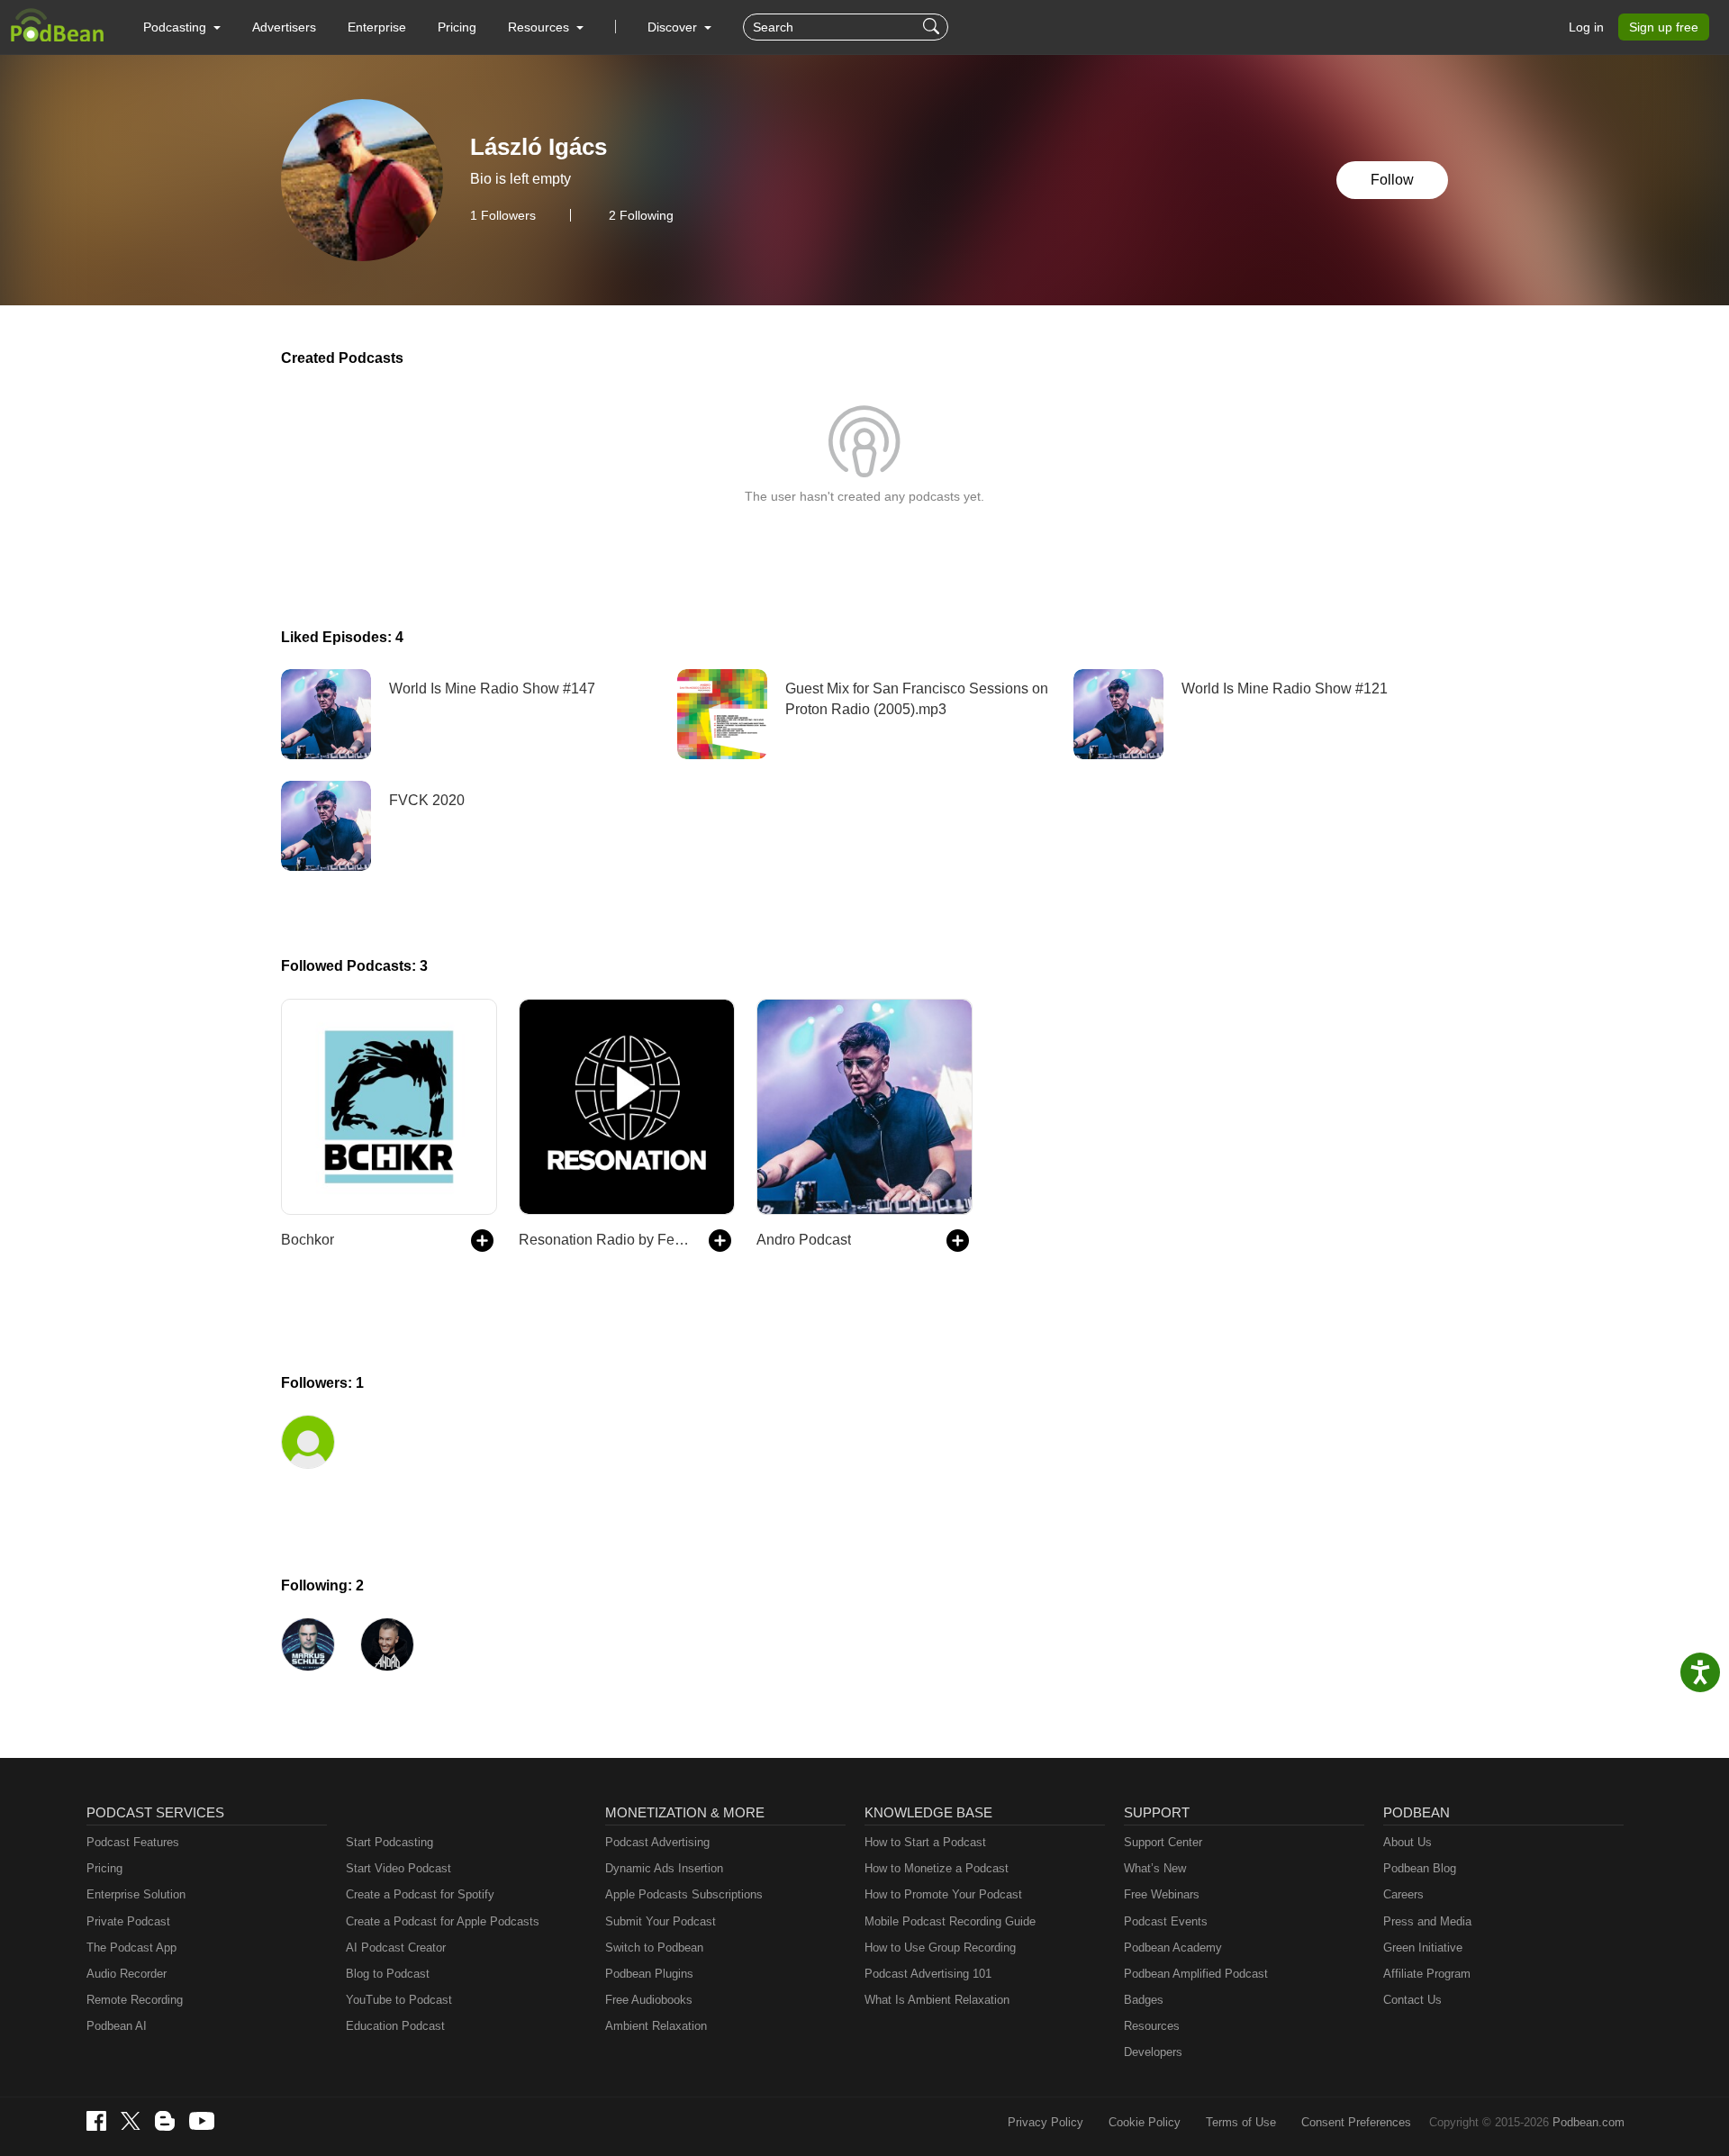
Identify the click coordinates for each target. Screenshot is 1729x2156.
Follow (1392, 180)
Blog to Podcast (388, 1974)
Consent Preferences (1356, 2122)
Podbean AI (117, 2026)
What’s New (1155, 1868)
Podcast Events (1166, 1921)
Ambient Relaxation (656, 2026)
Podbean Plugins (649, 1974)
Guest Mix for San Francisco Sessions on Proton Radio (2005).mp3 (917, 698)
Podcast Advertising (657, 1842)
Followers (503, 215)
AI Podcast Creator (396, 1948)
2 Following (641, 215)
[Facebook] (96, 2121)
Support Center (1163, 1842)
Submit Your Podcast (661, 1921)
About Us (1408, 1842)
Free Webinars (1162, 1894)
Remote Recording (135, 2000)
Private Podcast (128, 1921)
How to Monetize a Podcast (937, 1868)
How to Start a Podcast (925, 1842)
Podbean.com (1589, 2122)
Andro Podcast (804, 1240)
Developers (1153, 2052)
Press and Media (1427, 1921)
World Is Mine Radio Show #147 (492, 688)
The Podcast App (131, 1948)
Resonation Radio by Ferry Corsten (605, 1240)
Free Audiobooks (649, 2000)
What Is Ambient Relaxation (937, 2000)
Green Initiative (1423, 1948)
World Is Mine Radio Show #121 (1285, 688)
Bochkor (308, 1240)
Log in (1586, 27)
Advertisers (284, 27)
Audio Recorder (127, 1974)
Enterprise (377, 27)
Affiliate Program (1427, 1974)
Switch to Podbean (654, 1948)
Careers (1403, 1894)
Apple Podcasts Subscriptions (684, 1894)
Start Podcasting (389, 1842)
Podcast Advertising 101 (928, 1974)
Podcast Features (133, 1842)
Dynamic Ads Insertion (664, 1868)
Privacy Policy (1046, 2122)
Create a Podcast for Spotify (420, 1894)
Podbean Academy (1173, 1948)
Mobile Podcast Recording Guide (950, 1921)
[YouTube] (202, 2121)
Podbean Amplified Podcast (1196, 1974)
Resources (1152, 2026)
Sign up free (1664, 27)
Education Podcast (395, 2026)
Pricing (457, 27)
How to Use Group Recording (940, 1948)
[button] (182, 27)
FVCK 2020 (427, 800)
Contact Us (1412, 2000)
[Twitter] (131, 2121)
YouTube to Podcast (399, 2000)
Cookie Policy (1145, 2122)
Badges (1144, 2000)
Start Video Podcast (398, 1868)
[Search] (933, 27)
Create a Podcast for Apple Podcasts (443, 1921)
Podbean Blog (1420, 1868)
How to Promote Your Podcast (943, 1894)
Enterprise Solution (136, 1894)
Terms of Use (1241, 2122)
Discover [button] (674, 27)
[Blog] (165, 2121)
